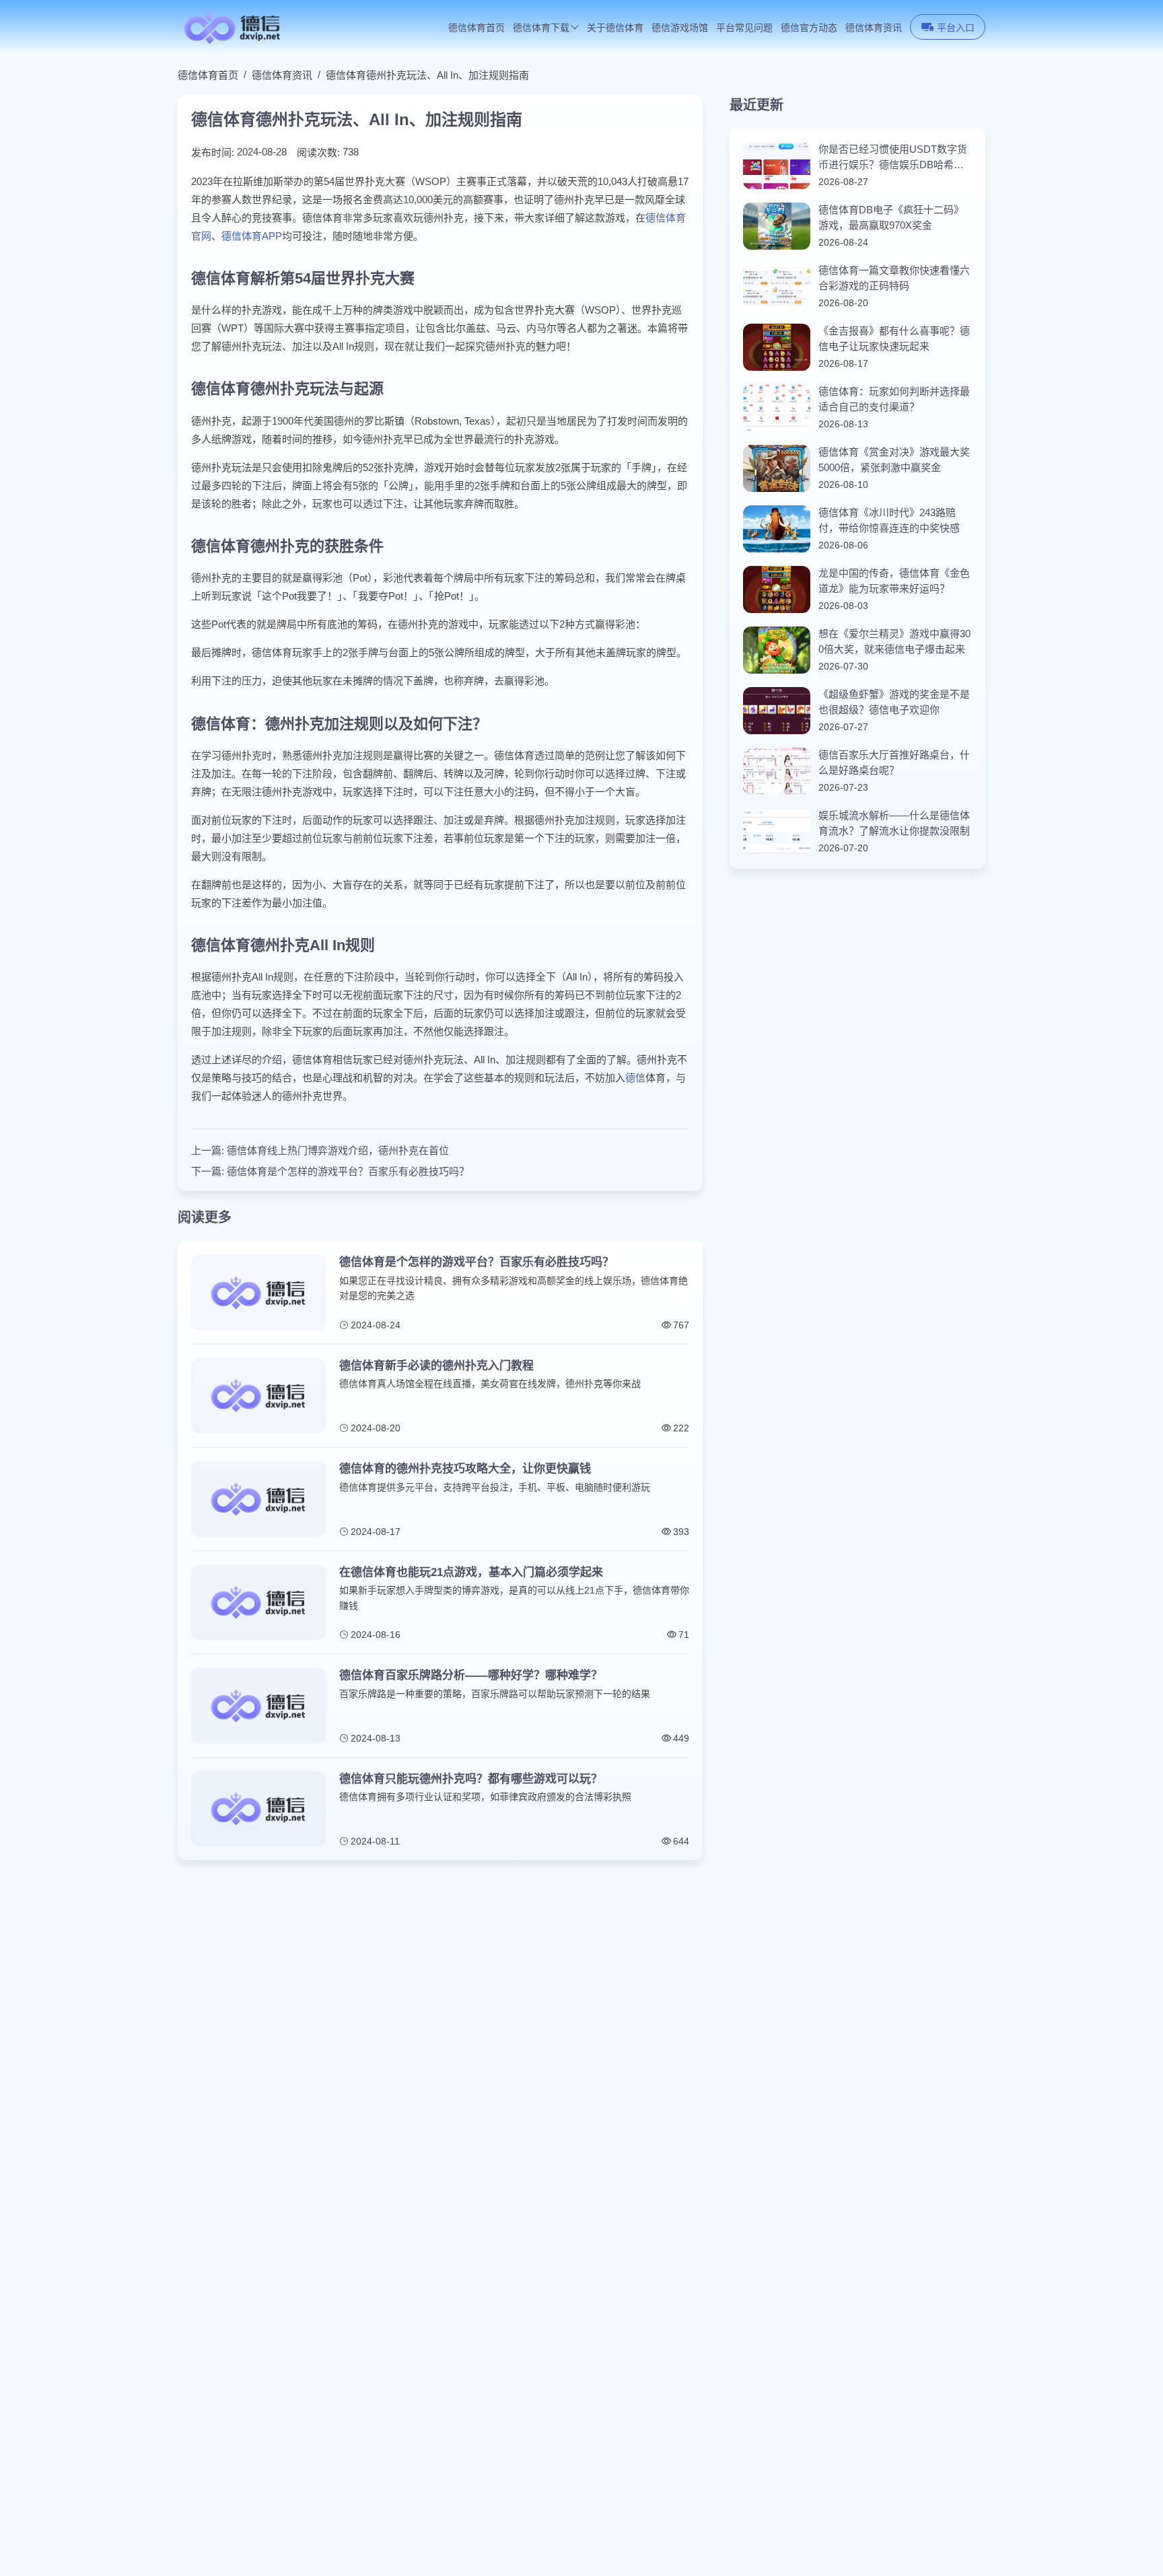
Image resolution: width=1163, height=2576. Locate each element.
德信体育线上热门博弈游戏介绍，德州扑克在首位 (338, 1150)
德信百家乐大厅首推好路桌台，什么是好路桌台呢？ (894, 762)
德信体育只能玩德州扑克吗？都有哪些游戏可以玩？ (471, 1779)
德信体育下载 (541, 28)
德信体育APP (252, 236)
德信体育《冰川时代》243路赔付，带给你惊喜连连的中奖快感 (889, 520)
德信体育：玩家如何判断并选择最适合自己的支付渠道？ (894, 399)
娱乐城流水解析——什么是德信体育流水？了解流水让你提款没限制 (894, 823)
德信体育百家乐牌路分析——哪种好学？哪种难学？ (471, 1675)
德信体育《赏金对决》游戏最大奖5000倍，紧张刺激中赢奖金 (894, 460)
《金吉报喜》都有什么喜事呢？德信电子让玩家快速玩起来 (894, 338)
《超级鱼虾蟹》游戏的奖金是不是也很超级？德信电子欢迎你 (894, 702)
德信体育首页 (477, 28)
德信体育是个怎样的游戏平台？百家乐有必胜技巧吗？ (348, 1171)
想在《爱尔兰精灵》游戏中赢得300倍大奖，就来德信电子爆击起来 (894, 641)
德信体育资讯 (874, 28)
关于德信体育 (615, 28)
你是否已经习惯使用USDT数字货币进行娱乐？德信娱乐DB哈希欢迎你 (893, 158)
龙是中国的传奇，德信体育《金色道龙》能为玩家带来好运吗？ (894, 581)
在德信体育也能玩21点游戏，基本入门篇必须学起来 (471, 1572)
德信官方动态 (809, 28)
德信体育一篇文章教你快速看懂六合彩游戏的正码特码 (894, 278)
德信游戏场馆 (680, 28)
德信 (635, 1078)
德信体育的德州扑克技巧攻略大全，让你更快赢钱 (465, 1469)
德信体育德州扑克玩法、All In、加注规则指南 (427, 75)
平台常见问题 (744, 28)
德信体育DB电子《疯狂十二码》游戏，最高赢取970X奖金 (891, 217)
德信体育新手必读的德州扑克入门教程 (436, 1366)
